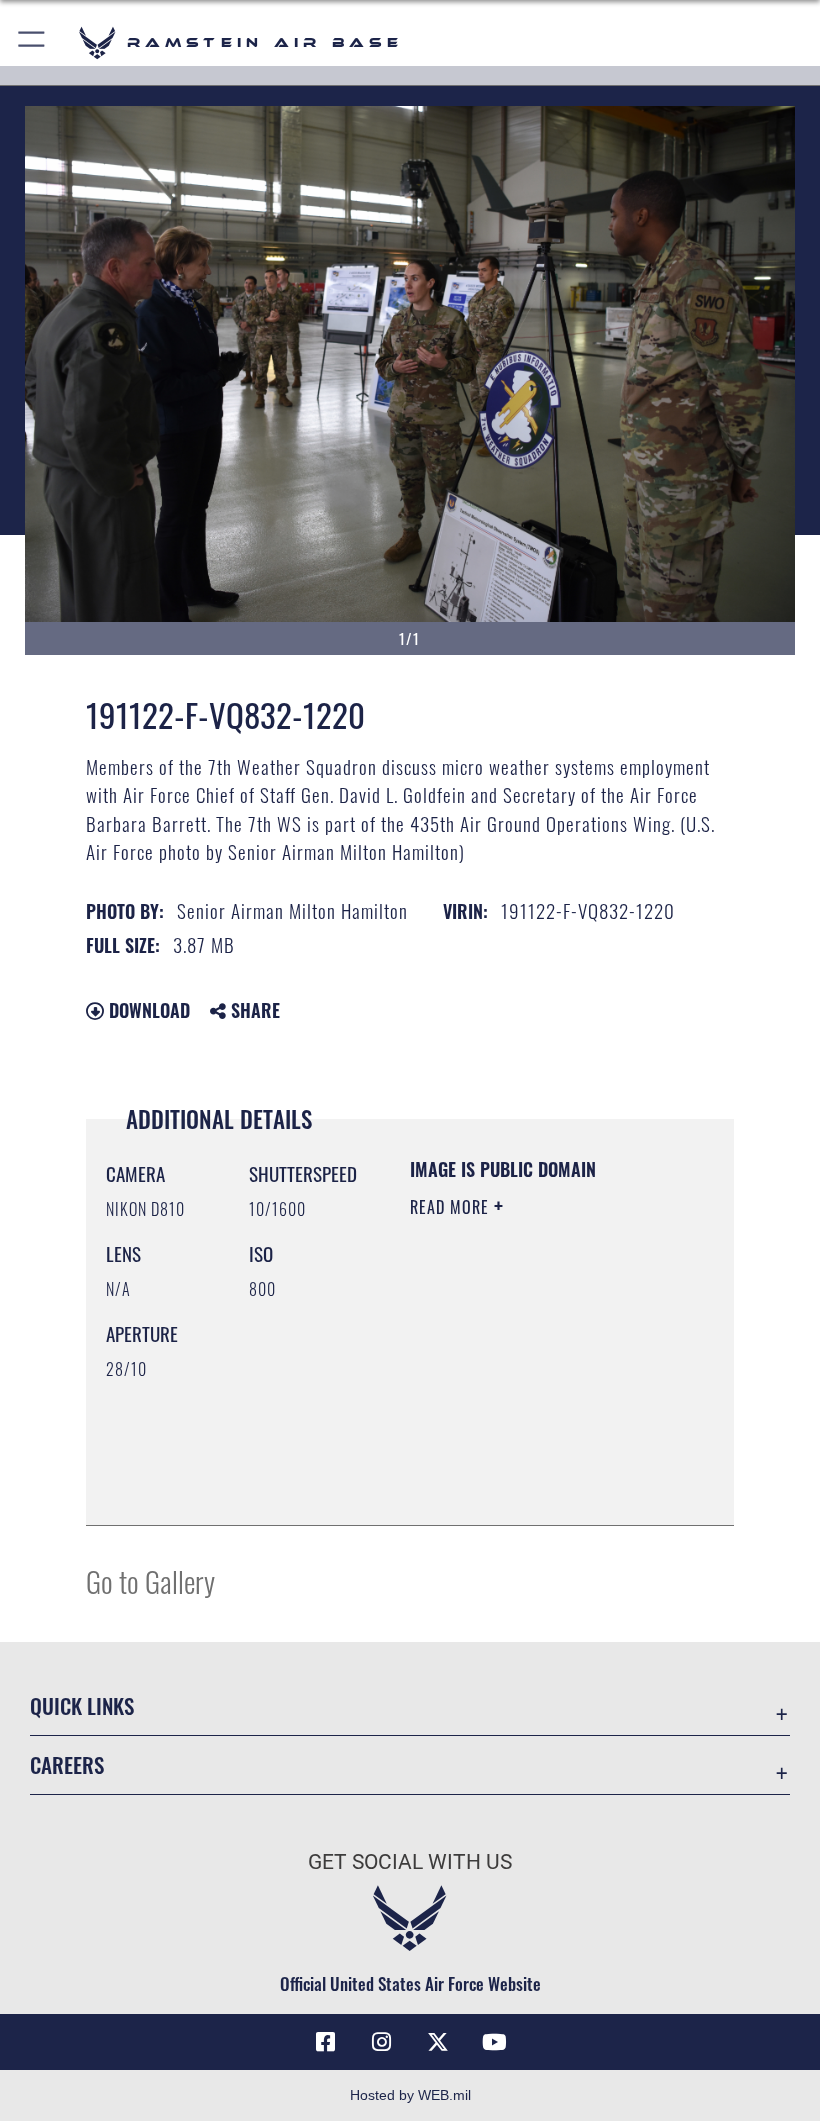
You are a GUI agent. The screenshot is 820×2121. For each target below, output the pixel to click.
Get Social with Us (410, 1862)
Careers (67, 1764)
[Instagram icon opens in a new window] (382, 2042)
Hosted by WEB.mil (410, 2095)
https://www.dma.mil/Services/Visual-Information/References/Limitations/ (531, 1460)
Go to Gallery (150, 1580)
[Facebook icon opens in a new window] (326, 2042)
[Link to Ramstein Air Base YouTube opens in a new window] (494, 2042)
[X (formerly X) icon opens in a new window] (438, 2042)
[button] (32, 42)
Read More (452, 1207)
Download (147, 1010)
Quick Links (82, 1705)
